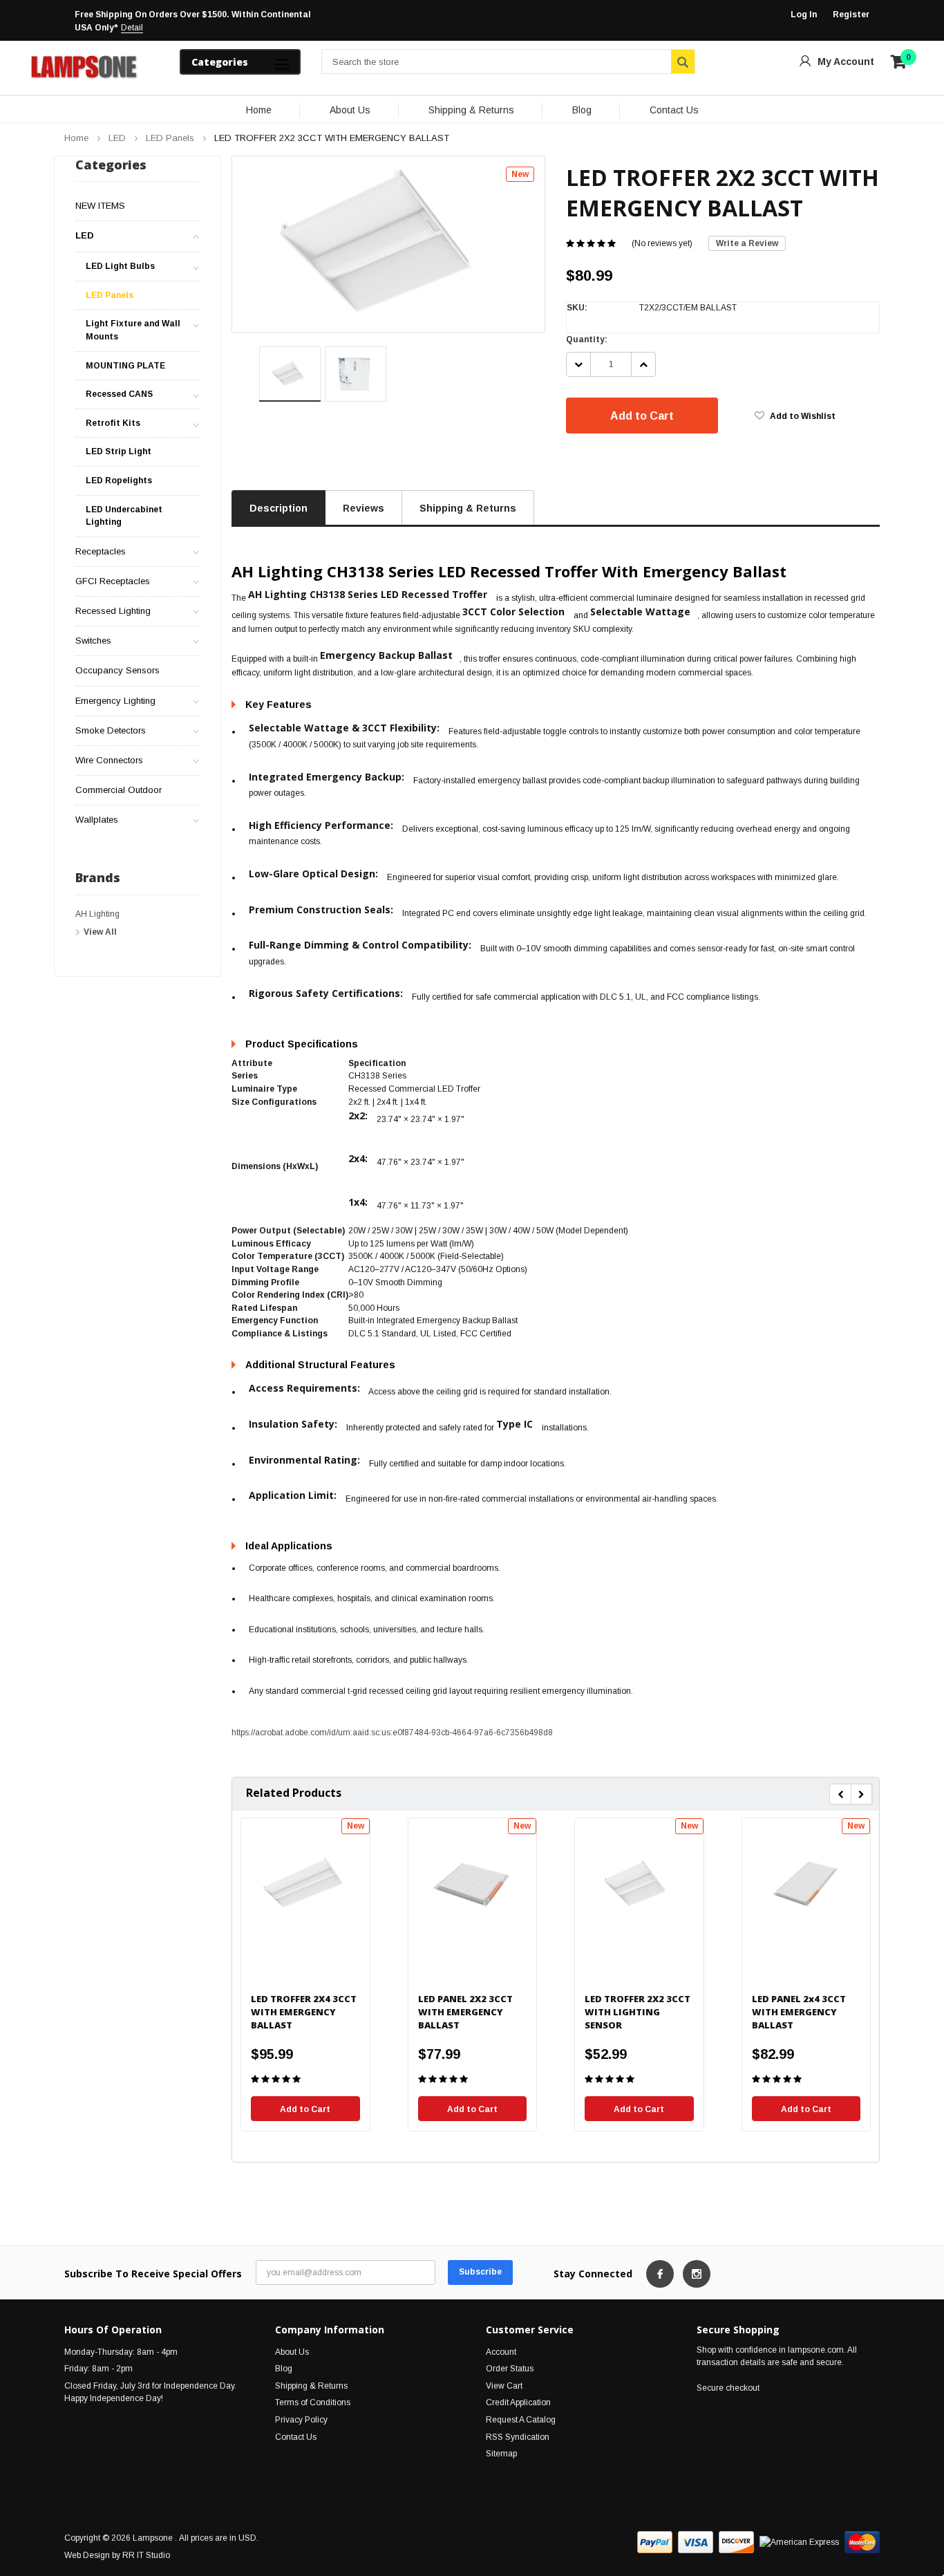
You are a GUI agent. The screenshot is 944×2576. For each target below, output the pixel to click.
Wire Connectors (109, 760)
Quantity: (587, 339)
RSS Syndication (518, 2437)
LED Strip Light (119, 451)
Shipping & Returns (471, 110)
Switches (93, 641)
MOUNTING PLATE (125, 366)
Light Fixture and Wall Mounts (133, 330)
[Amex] (799, 2542)
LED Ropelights (119, 480)
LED (117, 138)
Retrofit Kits (113, 423)
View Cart (504, 2386)
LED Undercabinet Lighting (124, 516)
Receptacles (101, 551)
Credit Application (518, 2402)
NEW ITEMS (100, 206)
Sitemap (501, 2454)
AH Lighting (97, 914)
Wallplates (97, 820)
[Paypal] (655, 2542)
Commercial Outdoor (119, 790)
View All (100, 932)
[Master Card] (862, 2542)
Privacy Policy (301, 2420)
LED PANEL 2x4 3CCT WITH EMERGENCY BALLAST (799, 2012)
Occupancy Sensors (117, 670)
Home (259, 110)
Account (501, 2352)
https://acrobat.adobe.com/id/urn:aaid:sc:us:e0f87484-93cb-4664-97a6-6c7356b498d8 (392, 1733)
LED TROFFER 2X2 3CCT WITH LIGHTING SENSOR (638, 2012)
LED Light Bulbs (120, 266)
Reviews (364, 508)
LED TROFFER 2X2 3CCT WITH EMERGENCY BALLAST (332, 138)
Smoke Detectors (111, 730)
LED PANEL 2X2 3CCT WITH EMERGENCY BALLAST (465, 2012)
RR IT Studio (146, 2555)
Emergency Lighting (115, 701)
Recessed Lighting (113, 611)
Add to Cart (642, 416)
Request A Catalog (521, 2420)
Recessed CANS (119, 394)
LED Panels (170, 138)
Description (279, 508)
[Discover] (736, 2542)
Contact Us (674, 110)
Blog (582, 110)
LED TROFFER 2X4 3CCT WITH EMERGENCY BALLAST (304, 2012)
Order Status (510, 2369)
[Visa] (696, 2542)
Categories (220, 62)
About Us (350, 110)
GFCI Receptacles (113, 581)
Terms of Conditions (313, 2402)
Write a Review (747, 243)
